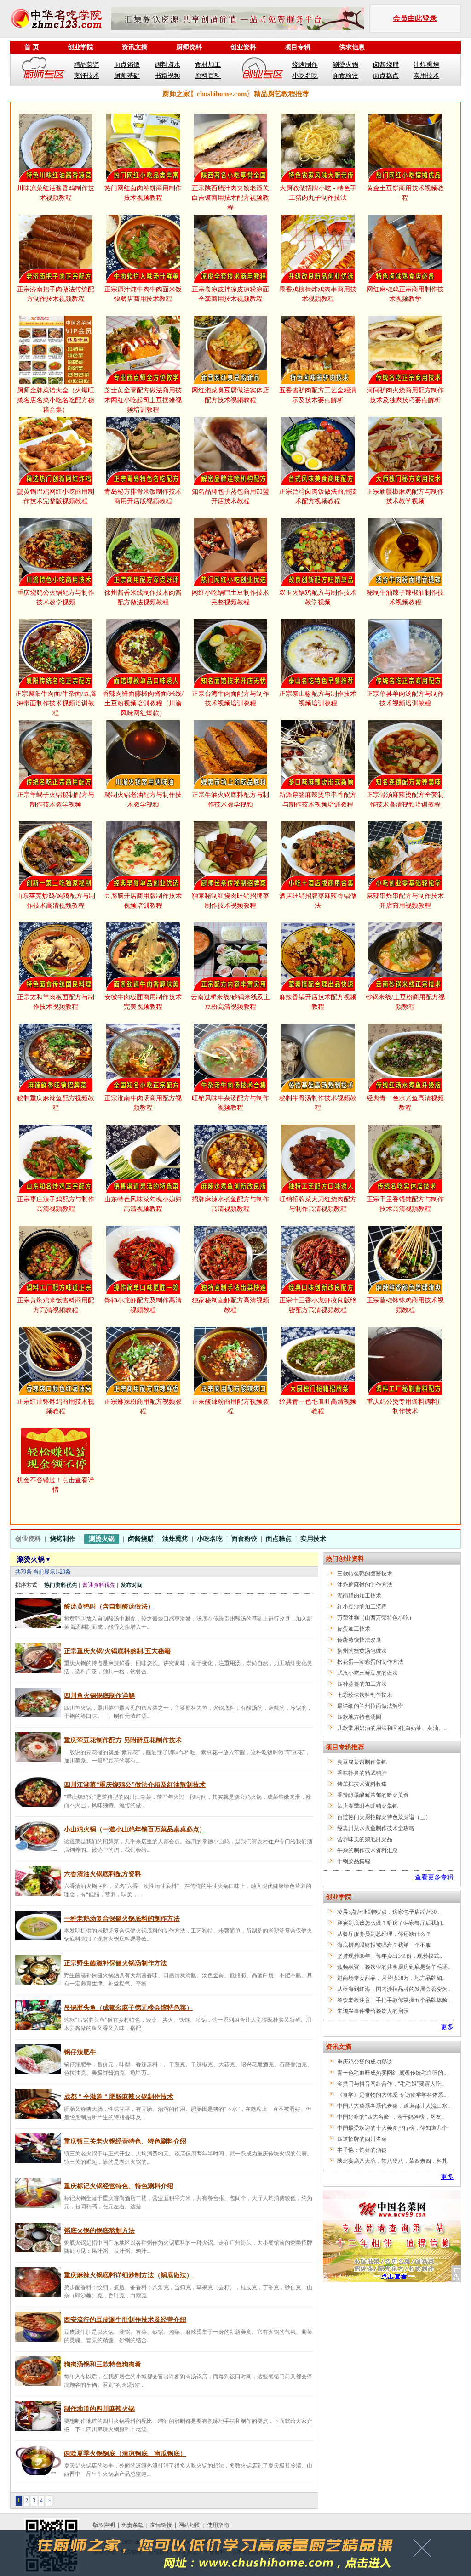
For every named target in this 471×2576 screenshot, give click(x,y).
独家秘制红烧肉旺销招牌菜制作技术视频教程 (230, 901)
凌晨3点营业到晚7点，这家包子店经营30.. (388, 1912)
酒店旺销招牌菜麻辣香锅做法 (318, 901)
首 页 (32, 47)
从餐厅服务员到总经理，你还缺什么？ (384, 1934)
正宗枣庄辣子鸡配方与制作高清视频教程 (56, 1204)
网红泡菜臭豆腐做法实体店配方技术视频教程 (230, 395)
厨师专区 (44, 70)
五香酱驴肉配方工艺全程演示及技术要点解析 (318, 395)
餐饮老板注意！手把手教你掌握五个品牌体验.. (394, 2000)
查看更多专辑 (434, 1877)
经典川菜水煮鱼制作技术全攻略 (376, 1828)
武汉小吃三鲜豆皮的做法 (368, 1673)
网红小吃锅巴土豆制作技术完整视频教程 (230, 597)
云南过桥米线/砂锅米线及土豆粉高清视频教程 (230, 1002)
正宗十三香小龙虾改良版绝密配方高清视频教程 (318, 1305)
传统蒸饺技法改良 (359, 1640)
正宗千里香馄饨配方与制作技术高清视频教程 (405, 1204)
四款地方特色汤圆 (359, 1717)
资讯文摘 (135, 47)
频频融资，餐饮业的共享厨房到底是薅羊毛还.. (394, 1967)
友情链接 (161, 2525)
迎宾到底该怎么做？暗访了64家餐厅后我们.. (391, 1923)
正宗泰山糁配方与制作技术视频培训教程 (318, 699)
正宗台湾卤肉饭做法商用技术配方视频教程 (318, 496)
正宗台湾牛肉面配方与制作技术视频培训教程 (230, 699)
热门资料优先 (61, 1585)
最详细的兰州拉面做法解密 (370, 1706)
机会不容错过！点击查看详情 (56, 1485)
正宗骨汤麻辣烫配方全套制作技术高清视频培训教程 (405, 800)
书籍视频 (167, 76)
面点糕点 (386, 76)
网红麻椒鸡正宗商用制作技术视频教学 (405, 294)
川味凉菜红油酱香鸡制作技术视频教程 (56, 193)
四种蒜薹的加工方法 (362, 1684)
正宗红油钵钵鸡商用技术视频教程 (56, 1406)
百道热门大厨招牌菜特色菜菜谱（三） (384, 1817)
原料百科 (208, 76)
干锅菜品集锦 (354, 1861)
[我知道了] (425, 2551)
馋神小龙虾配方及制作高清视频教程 (143, 1305)
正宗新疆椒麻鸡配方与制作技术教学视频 (405, 496)
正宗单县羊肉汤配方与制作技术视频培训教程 (405, 699)
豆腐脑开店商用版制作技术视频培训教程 (143, 901)
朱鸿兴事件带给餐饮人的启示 (373, 2011)
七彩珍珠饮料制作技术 (365, 1695)
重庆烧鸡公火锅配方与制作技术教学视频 (56, 597)
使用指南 (218, 2525)
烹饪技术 (86, 76)
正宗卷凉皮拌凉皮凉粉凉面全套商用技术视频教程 (230, 294)
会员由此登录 (415, 18)
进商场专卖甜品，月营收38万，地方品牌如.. (391, 1978)
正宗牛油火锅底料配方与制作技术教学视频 (230, 800)
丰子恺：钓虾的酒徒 (362, 2150)
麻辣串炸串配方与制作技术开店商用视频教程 (405, 901)
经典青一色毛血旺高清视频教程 (318, 1406)
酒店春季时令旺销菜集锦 (368, 1806)
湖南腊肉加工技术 (359, 1596)
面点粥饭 (127, 65)
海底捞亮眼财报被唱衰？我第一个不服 (384, 1945)
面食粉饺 (345, 76)
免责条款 (132, 2525)
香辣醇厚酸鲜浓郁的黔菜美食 (373, 1795)
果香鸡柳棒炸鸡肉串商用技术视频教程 (318, 294)
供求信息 (352, 47)
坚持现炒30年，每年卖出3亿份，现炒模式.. (390, 1956)
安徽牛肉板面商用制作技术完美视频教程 (143, 1002)
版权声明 (104, 2525)
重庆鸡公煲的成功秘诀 (365, 2062)
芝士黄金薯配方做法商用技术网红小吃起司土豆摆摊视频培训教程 (143, 400)
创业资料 (243, 47)
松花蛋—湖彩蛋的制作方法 (370, 1662)
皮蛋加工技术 (354, 1629)
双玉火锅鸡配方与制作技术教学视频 (318, 597)
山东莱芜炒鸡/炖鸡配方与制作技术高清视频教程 (56, 901)
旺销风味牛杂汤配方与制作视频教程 (230, 1103)
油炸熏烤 (426, 65)
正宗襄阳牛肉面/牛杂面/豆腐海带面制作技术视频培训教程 (56, 703)
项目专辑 (298, 47)
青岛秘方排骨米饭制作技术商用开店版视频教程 (143, 496)
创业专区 (263, 70)
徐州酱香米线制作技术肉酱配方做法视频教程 (143, 597)
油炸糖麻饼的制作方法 (365, 1585)
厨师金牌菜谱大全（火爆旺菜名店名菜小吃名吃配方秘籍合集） (56, 400)
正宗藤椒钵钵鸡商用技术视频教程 (405, 1305)
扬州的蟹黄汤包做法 (362, 1651)
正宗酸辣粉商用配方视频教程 (230, 1406)
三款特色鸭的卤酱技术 (365, 1574)
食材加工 (208, 65)
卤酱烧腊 (386, 65)
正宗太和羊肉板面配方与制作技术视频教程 (56, 1002)
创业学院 (80, 47)
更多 (447, 2027)
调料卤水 (167, 65)
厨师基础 (127, 76)
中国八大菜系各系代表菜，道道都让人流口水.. (394, 2106)
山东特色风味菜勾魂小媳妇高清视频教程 (143, 1204)
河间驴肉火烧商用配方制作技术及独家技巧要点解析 (405, 395)
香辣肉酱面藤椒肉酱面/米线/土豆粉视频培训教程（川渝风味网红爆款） (143, 703)
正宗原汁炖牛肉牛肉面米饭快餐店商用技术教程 (143, 294)
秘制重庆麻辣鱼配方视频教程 (56, 1103)
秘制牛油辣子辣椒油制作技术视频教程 (405, 597)
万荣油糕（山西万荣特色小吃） (376, 1618)
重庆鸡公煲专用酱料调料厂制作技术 (405, 1406)
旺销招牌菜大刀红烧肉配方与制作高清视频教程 (318, 1204)
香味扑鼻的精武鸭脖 (362, 1773)
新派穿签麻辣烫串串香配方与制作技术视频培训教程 (318, 800)
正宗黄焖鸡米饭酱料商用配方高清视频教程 (56, 1305)
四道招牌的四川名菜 (362, 2139)
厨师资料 (189, 47)
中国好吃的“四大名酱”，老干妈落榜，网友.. (391, 2117)
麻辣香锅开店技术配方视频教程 (318, 1002)
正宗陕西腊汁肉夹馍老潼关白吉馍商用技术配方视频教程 (230, 198)
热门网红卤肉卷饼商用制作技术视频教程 (143, 193)
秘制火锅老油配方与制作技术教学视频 (143, 800)
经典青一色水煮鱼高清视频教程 (405, 1103)
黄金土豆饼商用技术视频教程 (405, 193)
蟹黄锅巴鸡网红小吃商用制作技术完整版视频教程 (56, 496)
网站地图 (190, 2525)
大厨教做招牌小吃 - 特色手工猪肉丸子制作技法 (318, 193)
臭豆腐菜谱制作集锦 (362, 1762)
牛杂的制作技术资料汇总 (368, 1850)
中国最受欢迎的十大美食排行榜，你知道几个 (392, 2128)
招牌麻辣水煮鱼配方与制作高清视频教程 (230, 1204)
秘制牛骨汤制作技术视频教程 (318, 1103)
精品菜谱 (86, 65)
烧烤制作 (305, 65)
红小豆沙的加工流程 (362, 1607)
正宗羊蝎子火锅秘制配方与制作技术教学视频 (56, 800)
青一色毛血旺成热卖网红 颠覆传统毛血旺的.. (392, 2073)
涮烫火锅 (345, 65)
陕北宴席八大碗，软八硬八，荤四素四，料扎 (392, 2161)
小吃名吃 (305, 76)
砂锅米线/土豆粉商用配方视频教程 (405, 1002)
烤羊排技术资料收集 (362, 1784)
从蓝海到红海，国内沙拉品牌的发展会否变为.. (394, 1989)
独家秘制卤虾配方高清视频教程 (230, 1305)
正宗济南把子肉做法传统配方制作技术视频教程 (56, 294)
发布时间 (132, 1585)
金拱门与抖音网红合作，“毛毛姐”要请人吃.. (391, 2084)
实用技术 (426, 76)
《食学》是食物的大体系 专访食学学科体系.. (392, 2095)
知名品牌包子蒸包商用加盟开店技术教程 (230, 496)
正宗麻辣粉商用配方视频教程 (143, 1406)
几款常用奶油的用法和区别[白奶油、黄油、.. (392, 1728)
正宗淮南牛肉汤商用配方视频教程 (143, 1103)
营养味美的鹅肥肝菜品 (365, 1839)
